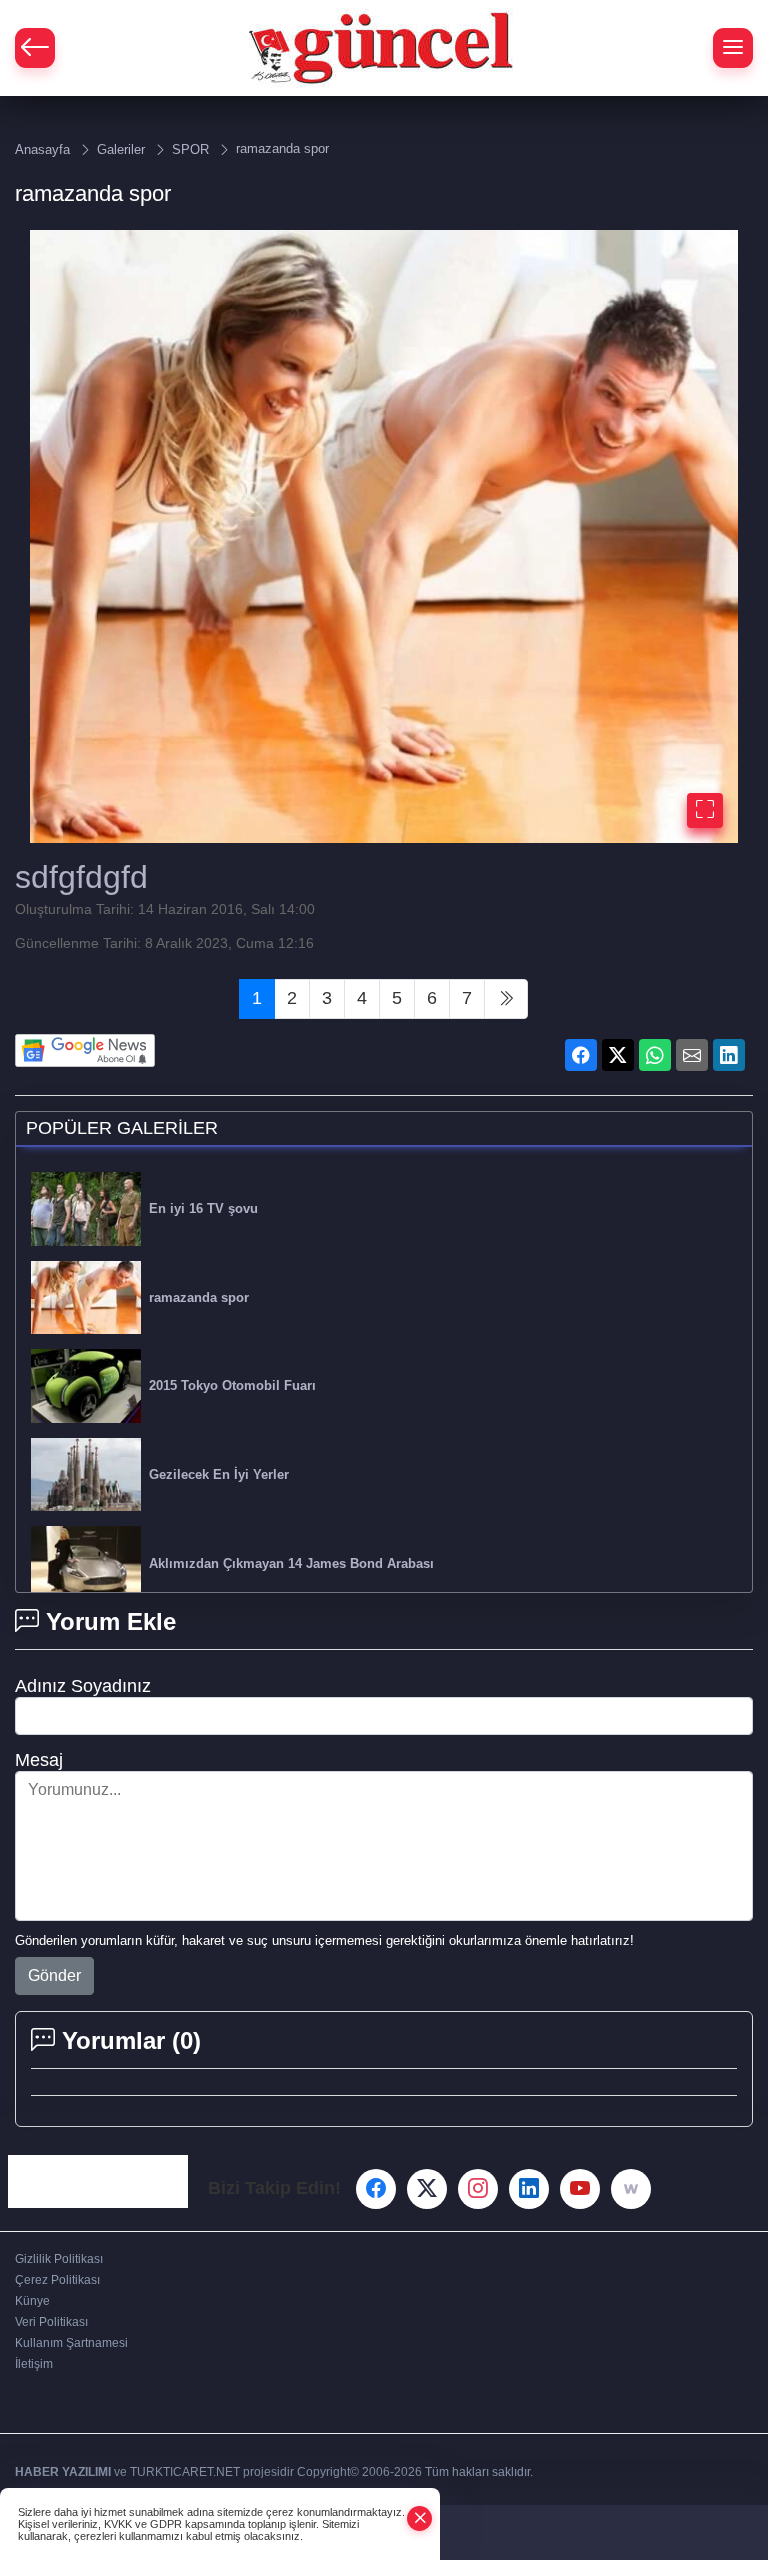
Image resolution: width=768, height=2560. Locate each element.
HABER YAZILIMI (63, 2472)
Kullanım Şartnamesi (71, 2343)
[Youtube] (580, 2189)
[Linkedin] (529, 2189)
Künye (32, 2301)
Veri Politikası (51, 2322)
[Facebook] (376, 2189)
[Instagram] (478, 2189)
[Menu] (733, 48)
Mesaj (39, 1760)
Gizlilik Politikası (59, 2259)
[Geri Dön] (35, 48)
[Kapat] (420, 2518)
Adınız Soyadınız (83, 1686)
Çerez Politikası (57, 2280)
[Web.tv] (631, 2189)
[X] (427, 2189)
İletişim (34, 2364)
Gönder (54, 1975)
